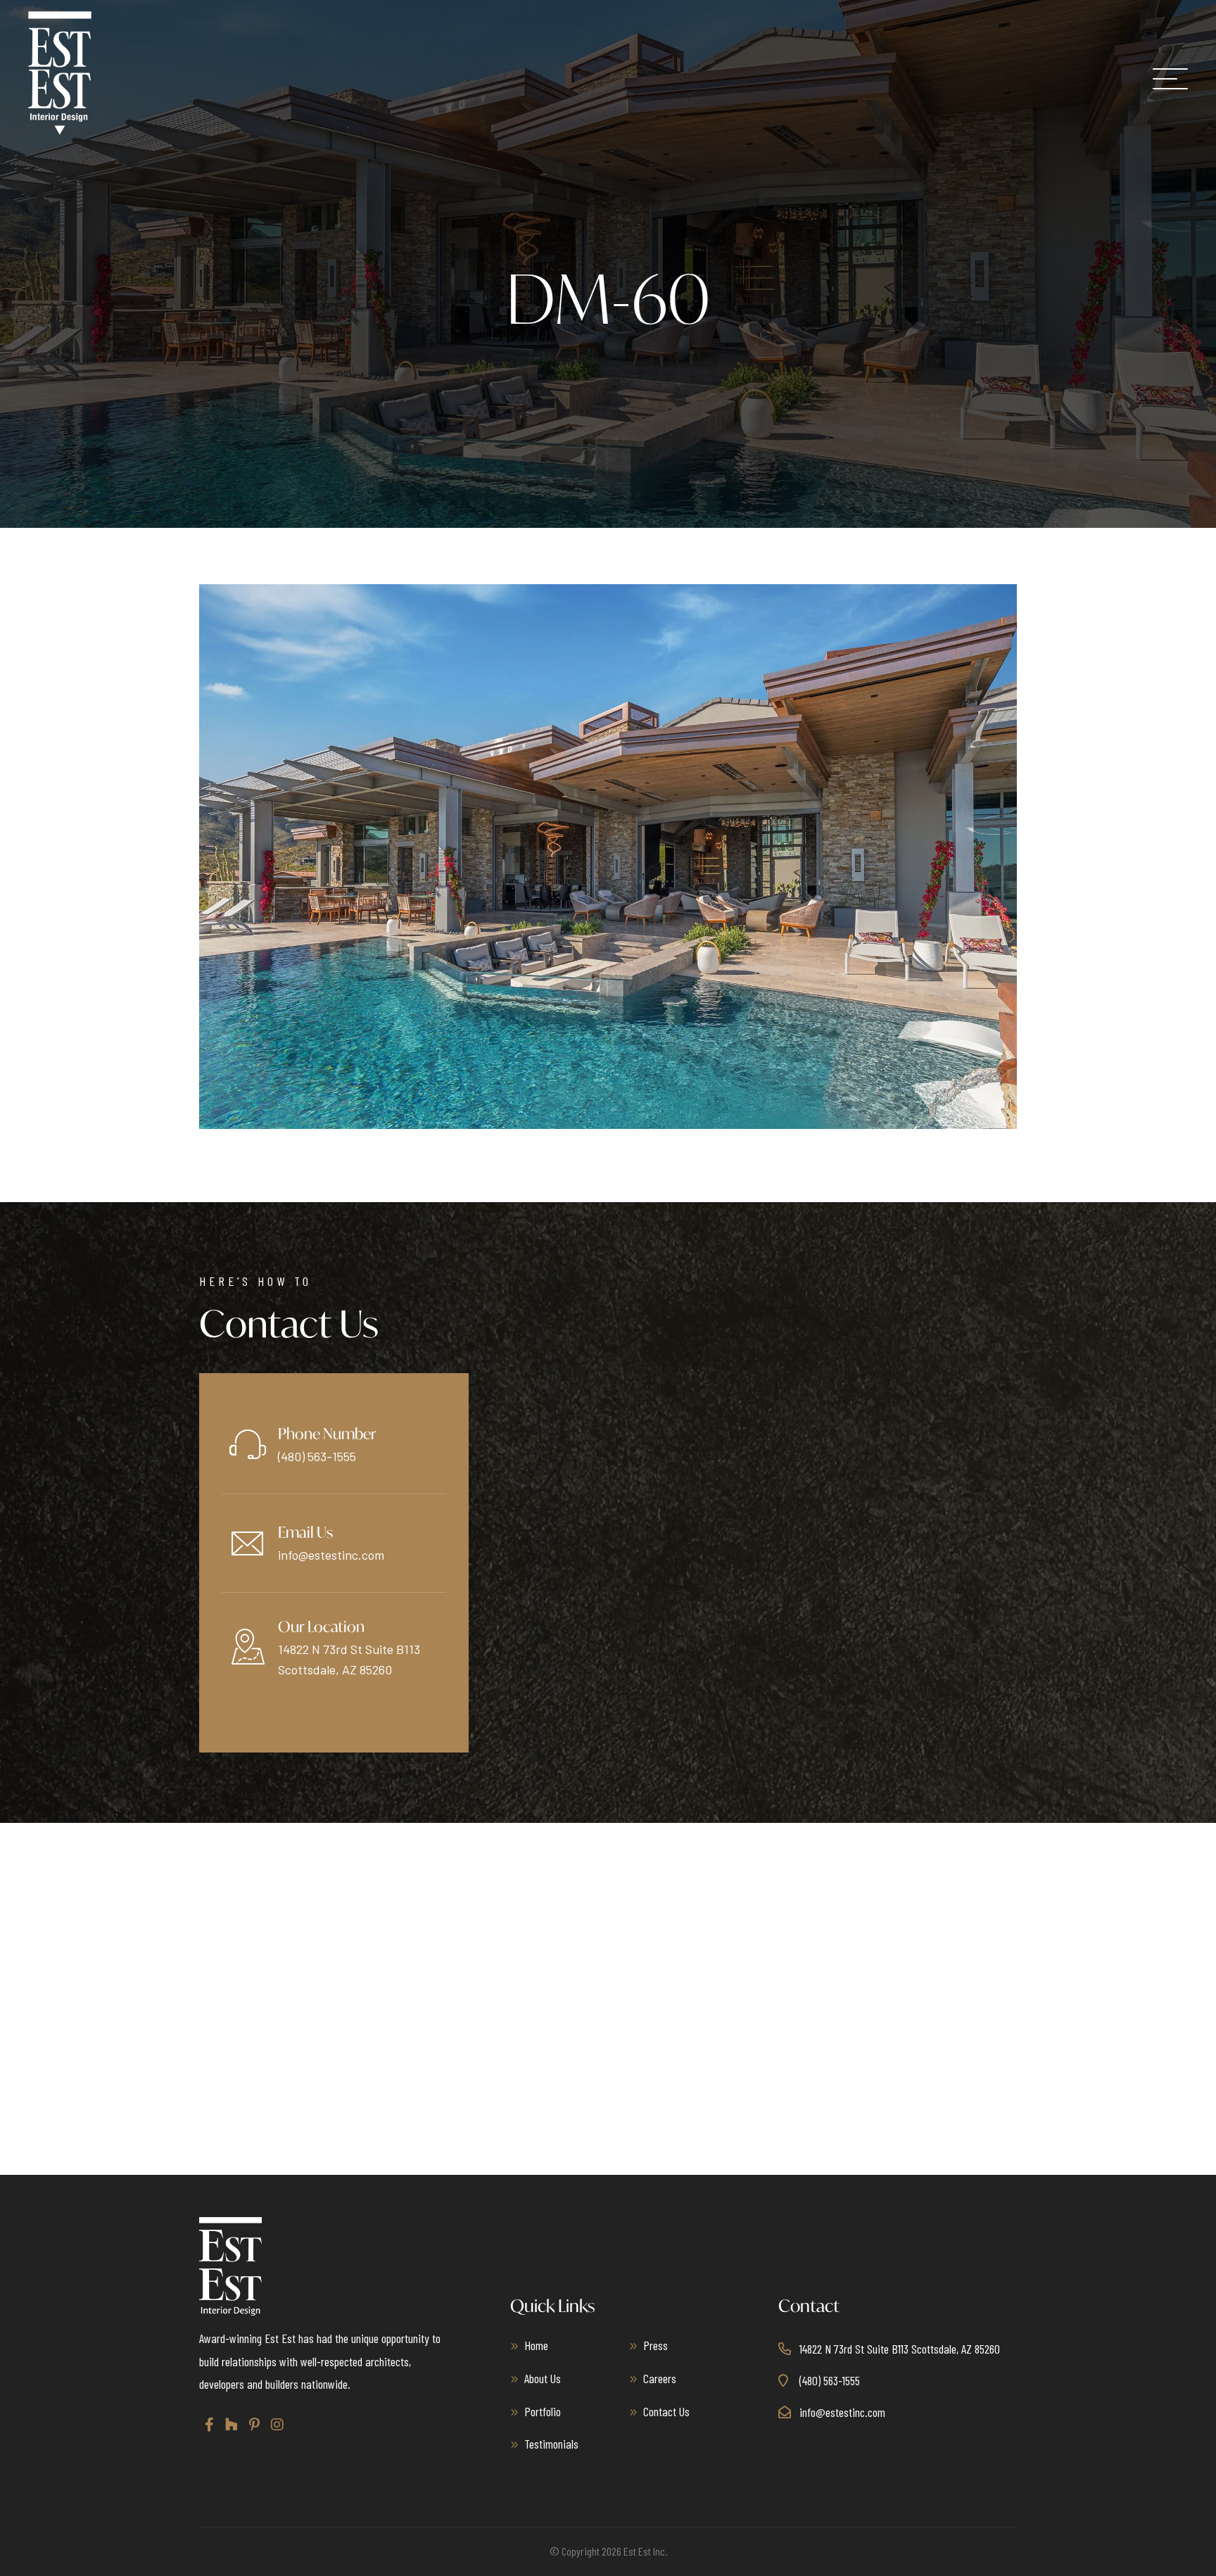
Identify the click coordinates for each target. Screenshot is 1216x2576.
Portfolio (543, 2411)
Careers (660, 2378)
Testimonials (551, 2444)
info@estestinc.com (331, 1555)
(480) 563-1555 (317, 1456)
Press (655, 2345)
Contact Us (666, 2411)
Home (536, 2345)
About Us (543, 2378)
